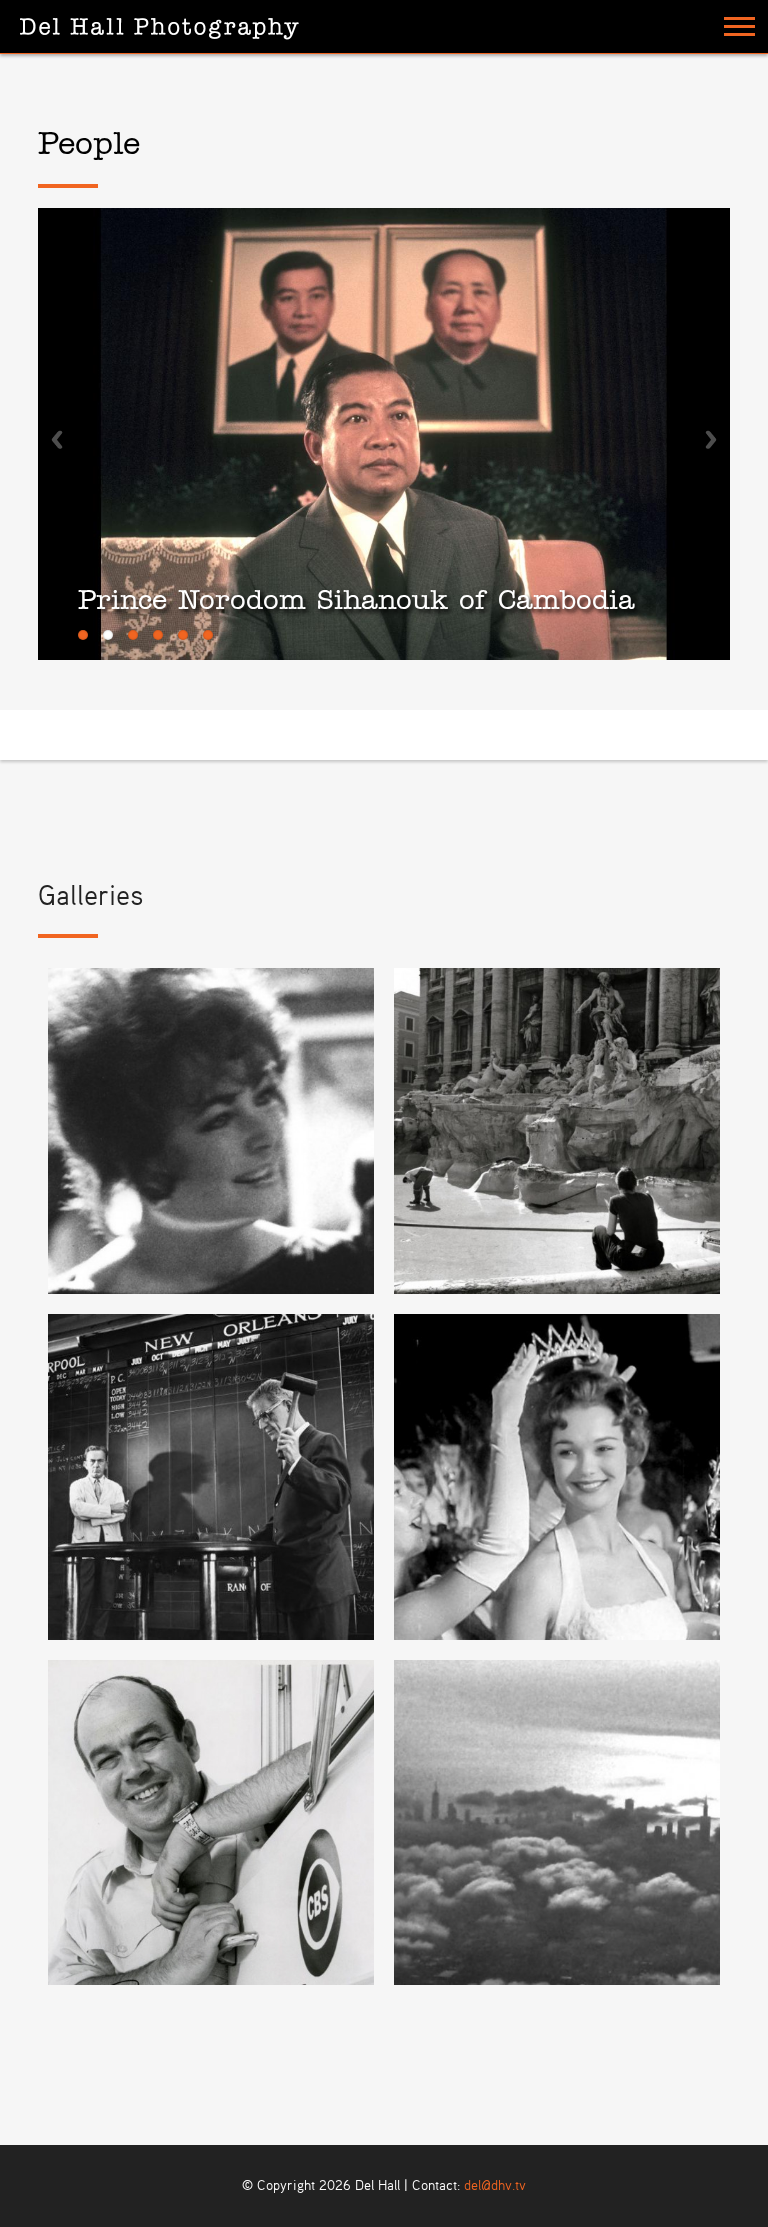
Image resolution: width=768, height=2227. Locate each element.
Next (711, 439)
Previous (57, 439)
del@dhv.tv (495, 2186)
